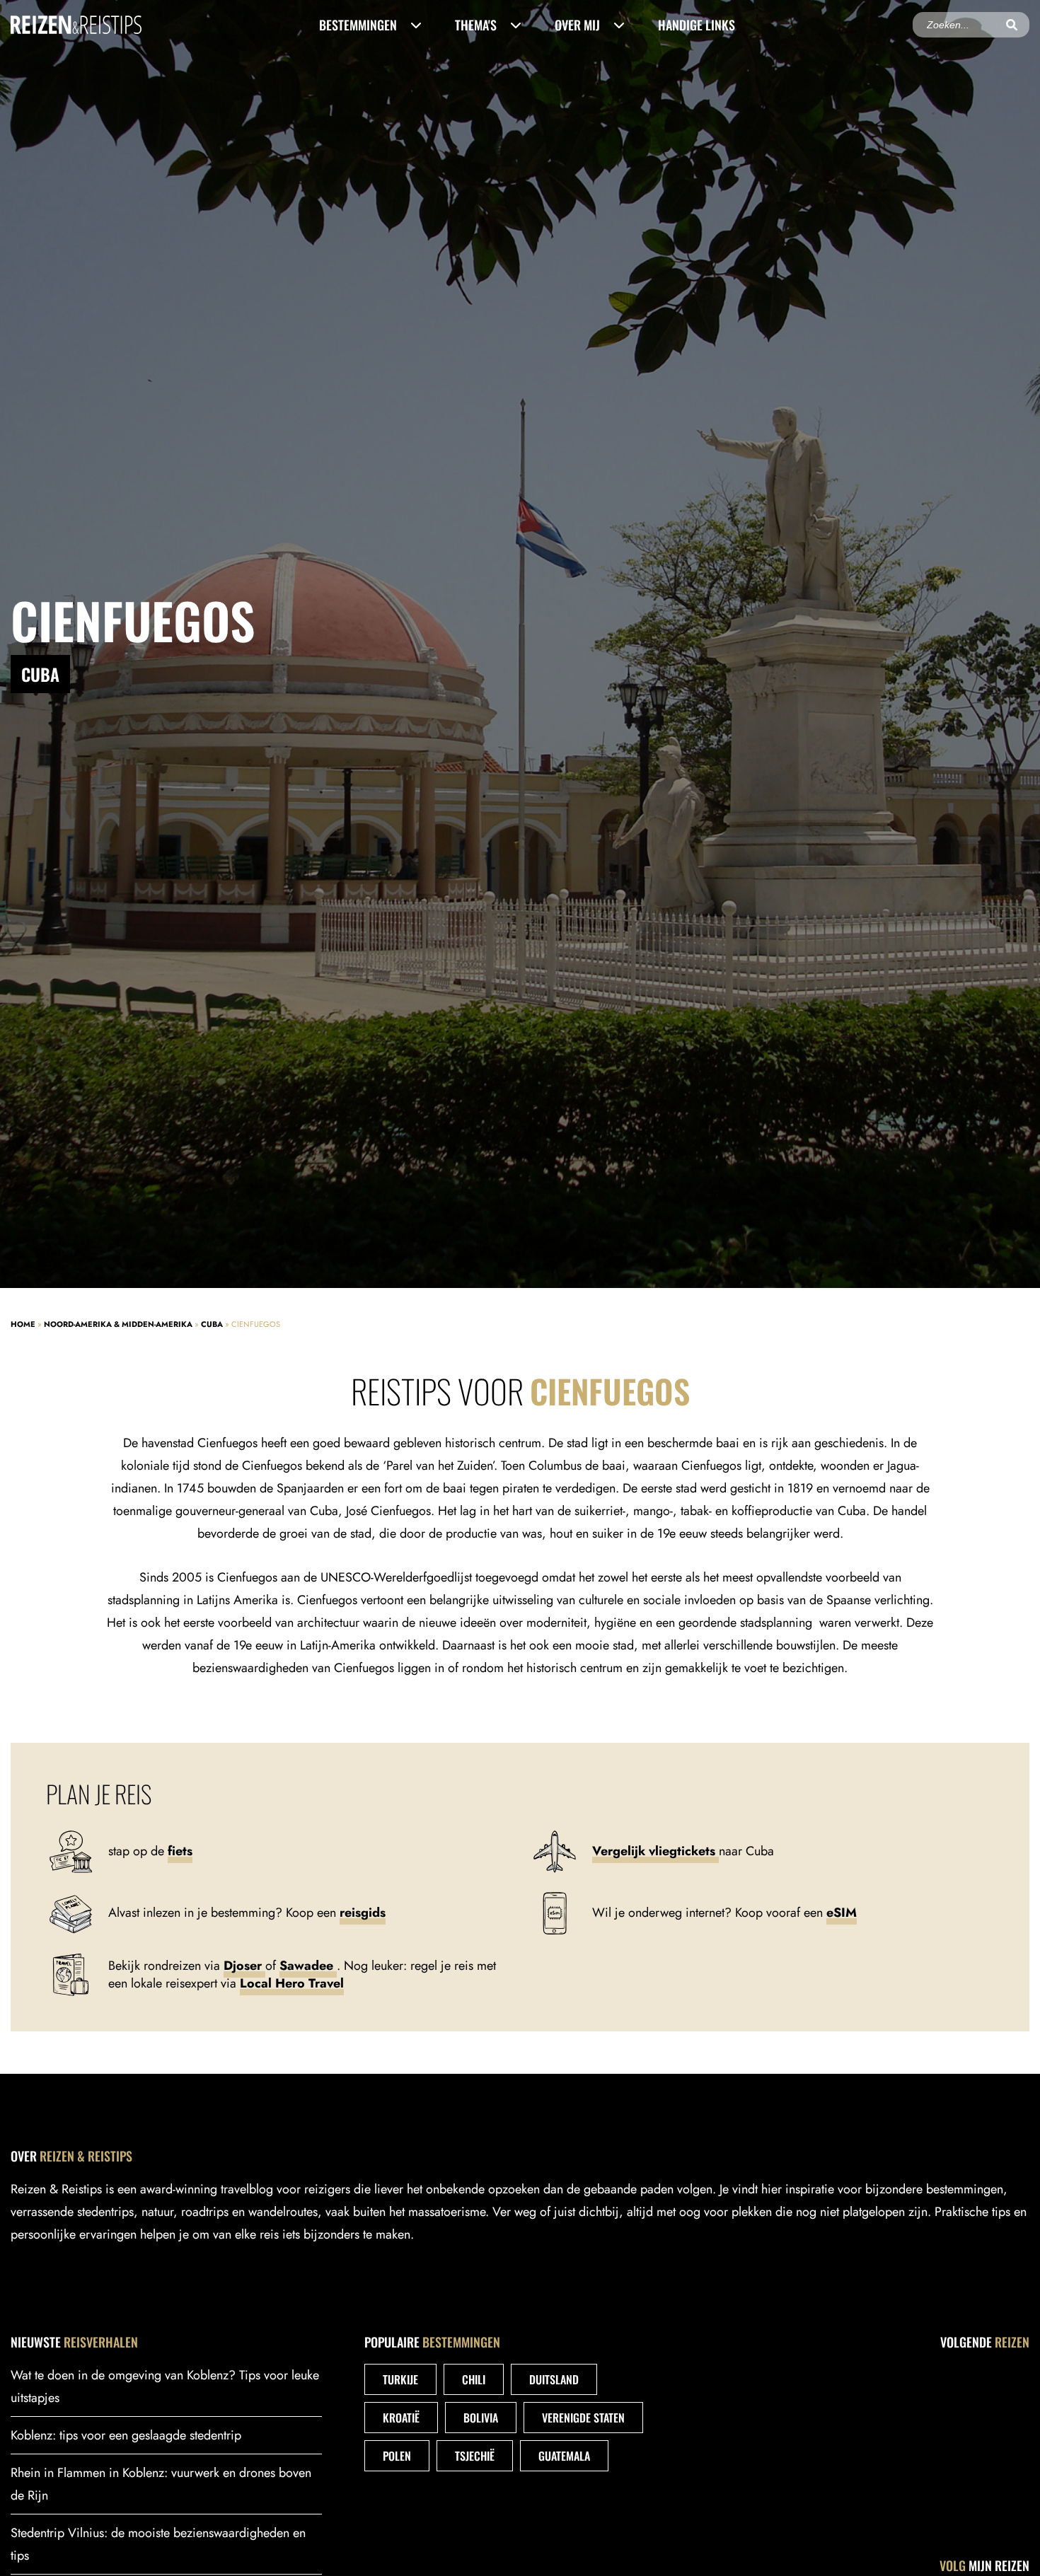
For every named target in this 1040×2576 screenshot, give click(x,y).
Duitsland (554, 2379)
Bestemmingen (358, 25)
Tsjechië (475, 2456)
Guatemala (564, 2456)
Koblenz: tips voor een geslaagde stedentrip (126, 2435)
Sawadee (308, 1966)
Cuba (212, 1324)
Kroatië (401, 2418)
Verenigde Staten (583, 2418)
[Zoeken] (1012, 25)
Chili (474, 2379)
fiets (180, 1851)
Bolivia (481, 2418)
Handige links (697, 25)
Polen (397, 2456)
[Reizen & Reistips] (76, 24)
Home (23, 1324)
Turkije (400, 2379)
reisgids (363, 1913)
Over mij (577, 25)
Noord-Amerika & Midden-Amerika (118, 1324)
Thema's (476, 25)
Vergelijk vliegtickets (655, 1851)
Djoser (244, 1966)
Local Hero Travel (292, 1983)
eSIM (842, 1913)
